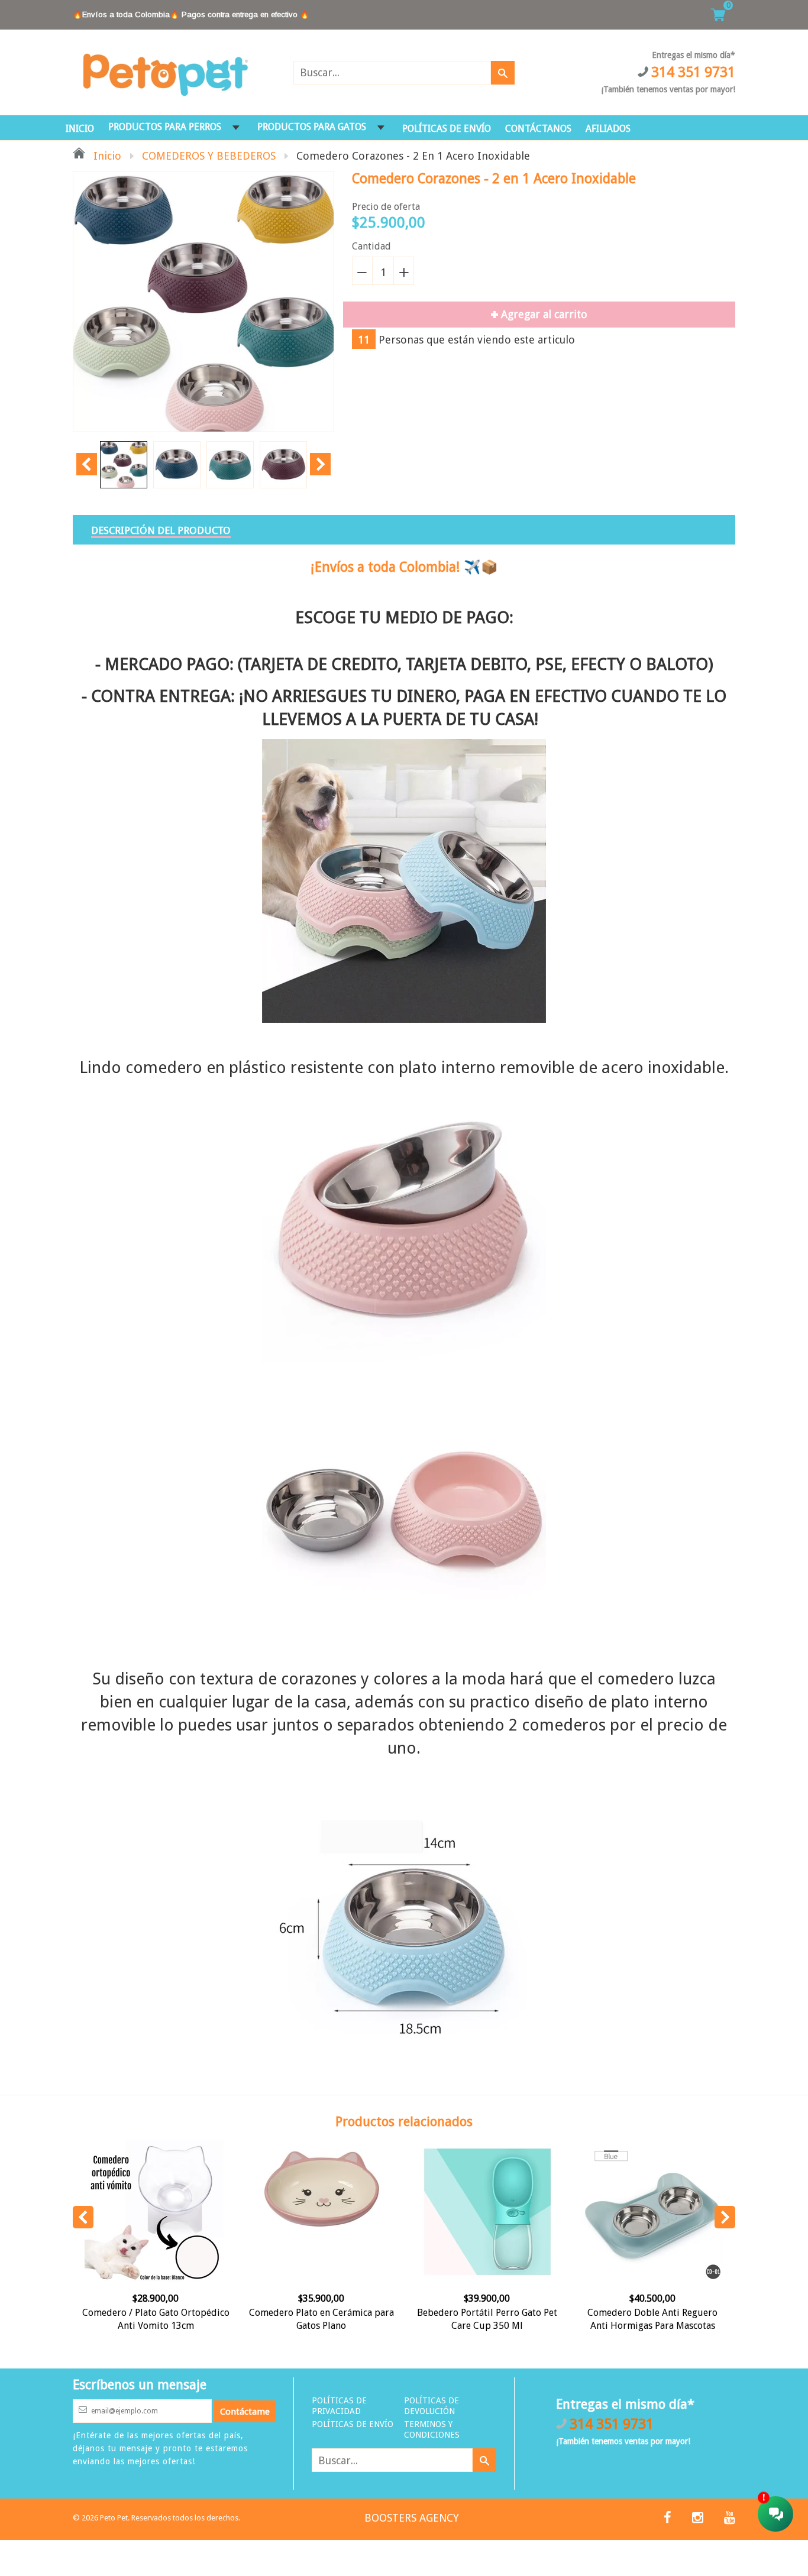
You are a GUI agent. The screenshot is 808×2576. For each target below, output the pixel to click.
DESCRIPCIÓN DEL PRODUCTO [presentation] (161, 530)
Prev (87, 464)
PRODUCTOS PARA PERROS (165, 127)
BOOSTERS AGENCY (412, 2518)
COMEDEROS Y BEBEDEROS (209, 156)
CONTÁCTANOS (538, 129)
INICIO (80, 129)
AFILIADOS (608, 129)
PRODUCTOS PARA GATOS (312, 127)
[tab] (161, 530)
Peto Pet (114, 2518)
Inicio (106, 156)
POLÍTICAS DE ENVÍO (447, 129)
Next (320, 464)
